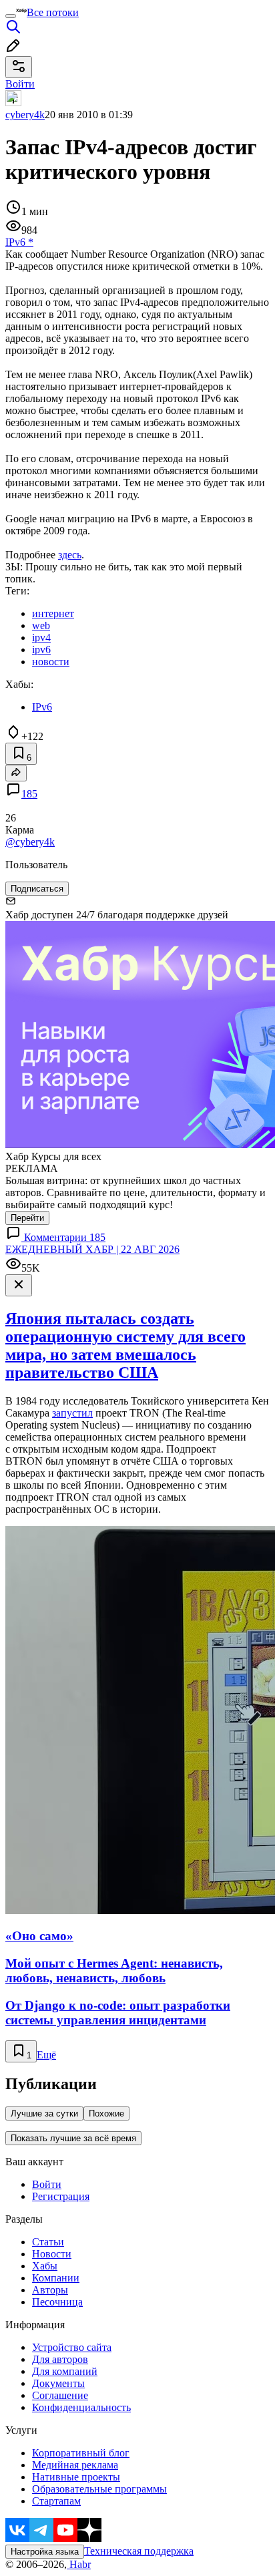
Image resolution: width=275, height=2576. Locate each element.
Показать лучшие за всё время (73, 2138)
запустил (72, 1413)
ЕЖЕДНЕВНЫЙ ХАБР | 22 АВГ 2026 (92, 1249)
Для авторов (60, 2359)
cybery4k (25, 115)
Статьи (48, 2242)
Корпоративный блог (81, 2453)
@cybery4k (30, 842)
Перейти (27, 1218)
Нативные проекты (76, 2477)
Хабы (45, 2266)
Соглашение (60, 2395)
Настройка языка (45, 2552)
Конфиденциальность (81, 2407)
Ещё (46, 2055)
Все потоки (53, 12)
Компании (56, 2278)
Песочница (57, 2302)
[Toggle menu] (11, 16)
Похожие (106, 2113)
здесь (70, 555)
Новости (52, 2254)
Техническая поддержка (139, 2551)
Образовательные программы (99, 2489)
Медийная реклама (75, 2465)
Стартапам (56, 2501)
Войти (47, 2184)
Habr (79, 2564)
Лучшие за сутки (44, 2113)
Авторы (50, 2290)
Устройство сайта (72, 2347)
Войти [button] (20, 84)
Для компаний (65, 2371)
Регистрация (61, 2196)
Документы (58, 2383)
